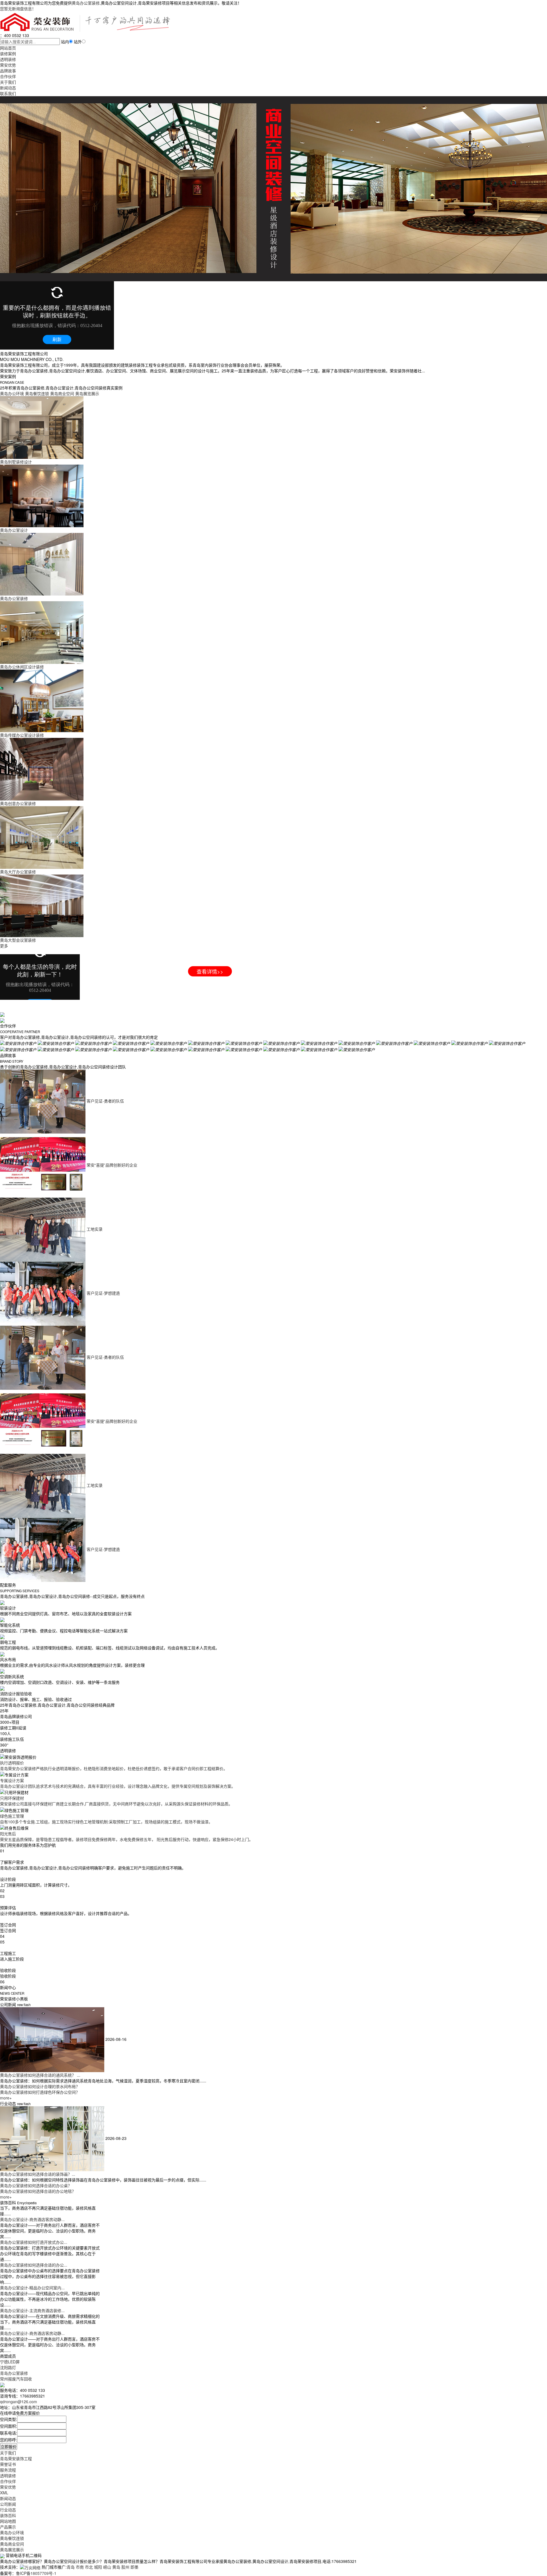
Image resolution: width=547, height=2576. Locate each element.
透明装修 (8, 59)
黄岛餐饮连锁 (12, 2538)
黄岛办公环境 (12, 2532)
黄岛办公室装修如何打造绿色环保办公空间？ (40, 2092)
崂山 (107, 2567)
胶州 (125, 2567)
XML (4, 2493)
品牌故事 (8, 71)
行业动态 (8, 2510)
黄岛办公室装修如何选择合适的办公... (34, 2265)
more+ (6, 2098)
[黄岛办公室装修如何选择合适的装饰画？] (53, 2138)
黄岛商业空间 (12, 2544)
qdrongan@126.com (19, 2401)
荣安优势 (8, 65)
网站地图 (8, 2521)
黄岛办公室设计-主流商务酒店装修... (32, 2310)
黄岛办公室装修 (86, 3)
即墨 (134, 2567)
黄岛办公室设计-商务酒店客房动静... (32, 2219)
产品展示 (8, 2527)
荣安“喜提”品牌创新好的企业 (112, 1165)
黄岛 (116, 2567)
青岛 (71, 2567)
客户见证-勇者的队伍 (105, 1101)
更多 (4, 946)
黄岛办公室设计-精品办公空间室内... (32, 2288)
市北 (89, 2567)
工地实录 (95, 1229)
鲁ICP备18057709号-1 (36, 2573)
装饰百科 (8, 2515)
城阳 (98, 2567)
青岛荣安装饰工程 (16, 2458)
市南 (80, 2567)
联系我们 (8, 93)
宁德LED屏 (10, 2362)
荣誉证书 (8, 2464)
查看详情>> (210, 971)
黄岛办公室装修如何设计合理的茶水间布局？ (40, 2086)
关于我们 (8, 82)
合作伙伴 (8, 76)
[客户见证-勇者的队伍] (43, 1101)
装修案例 (8, 54)
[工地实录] (43, 1229)
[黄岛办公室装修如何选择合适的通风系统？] (53, 2039)
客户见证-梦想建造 (103, 1293)
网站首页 (8, 48)
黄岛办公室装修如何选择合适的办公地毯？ (38, 2191)
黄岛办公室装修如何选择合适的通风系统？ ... (40, 2075)
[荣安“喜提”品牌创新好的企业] (43, 1165)
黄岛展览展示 (12, 2550)
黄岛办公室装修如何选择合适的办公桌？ (36, 2185)
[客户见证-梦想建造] (43, 1293)
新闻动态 (8, 88)
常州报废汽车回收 (16, 2379)
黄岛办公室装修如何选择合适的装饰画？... (38, 2174)
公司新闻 (8, 2504)
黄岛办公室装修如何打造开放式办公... (34, 2242)
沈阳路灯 (8, 2367)
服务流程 (8, 2470)
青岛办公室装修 (14, 2373)
